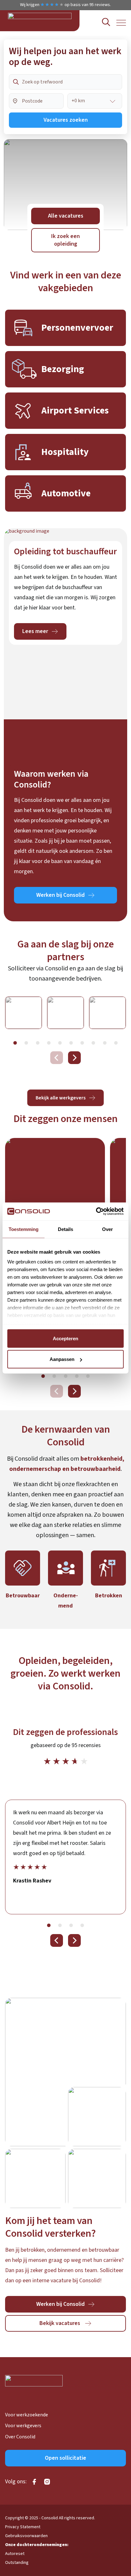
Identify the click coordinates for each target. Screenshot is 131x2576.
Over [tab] (107, 1229)
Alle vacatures (66, 216)
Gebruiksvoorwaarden (26, 2536)
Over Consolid (20, 2437)
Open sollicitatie (65, 2458)
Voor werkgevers (23, 2426)
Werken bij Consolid (60, 895)
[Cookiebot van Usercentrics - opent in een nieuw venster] (96, 1212)
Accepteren (65, 1338)
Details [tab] (65, 1229)
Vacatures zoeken (66, 120)
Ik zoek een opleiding (65, 240)
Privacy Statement (23, 2527)
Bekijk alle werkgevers (61, 1098)
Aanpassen (62, 1359)
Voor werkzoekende (27, 2415)
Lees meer (35, 631)
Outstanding (17, 2563)
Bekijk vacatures (60, 2323)
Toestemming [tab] (24, 1229)
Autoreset (15, 2554)
